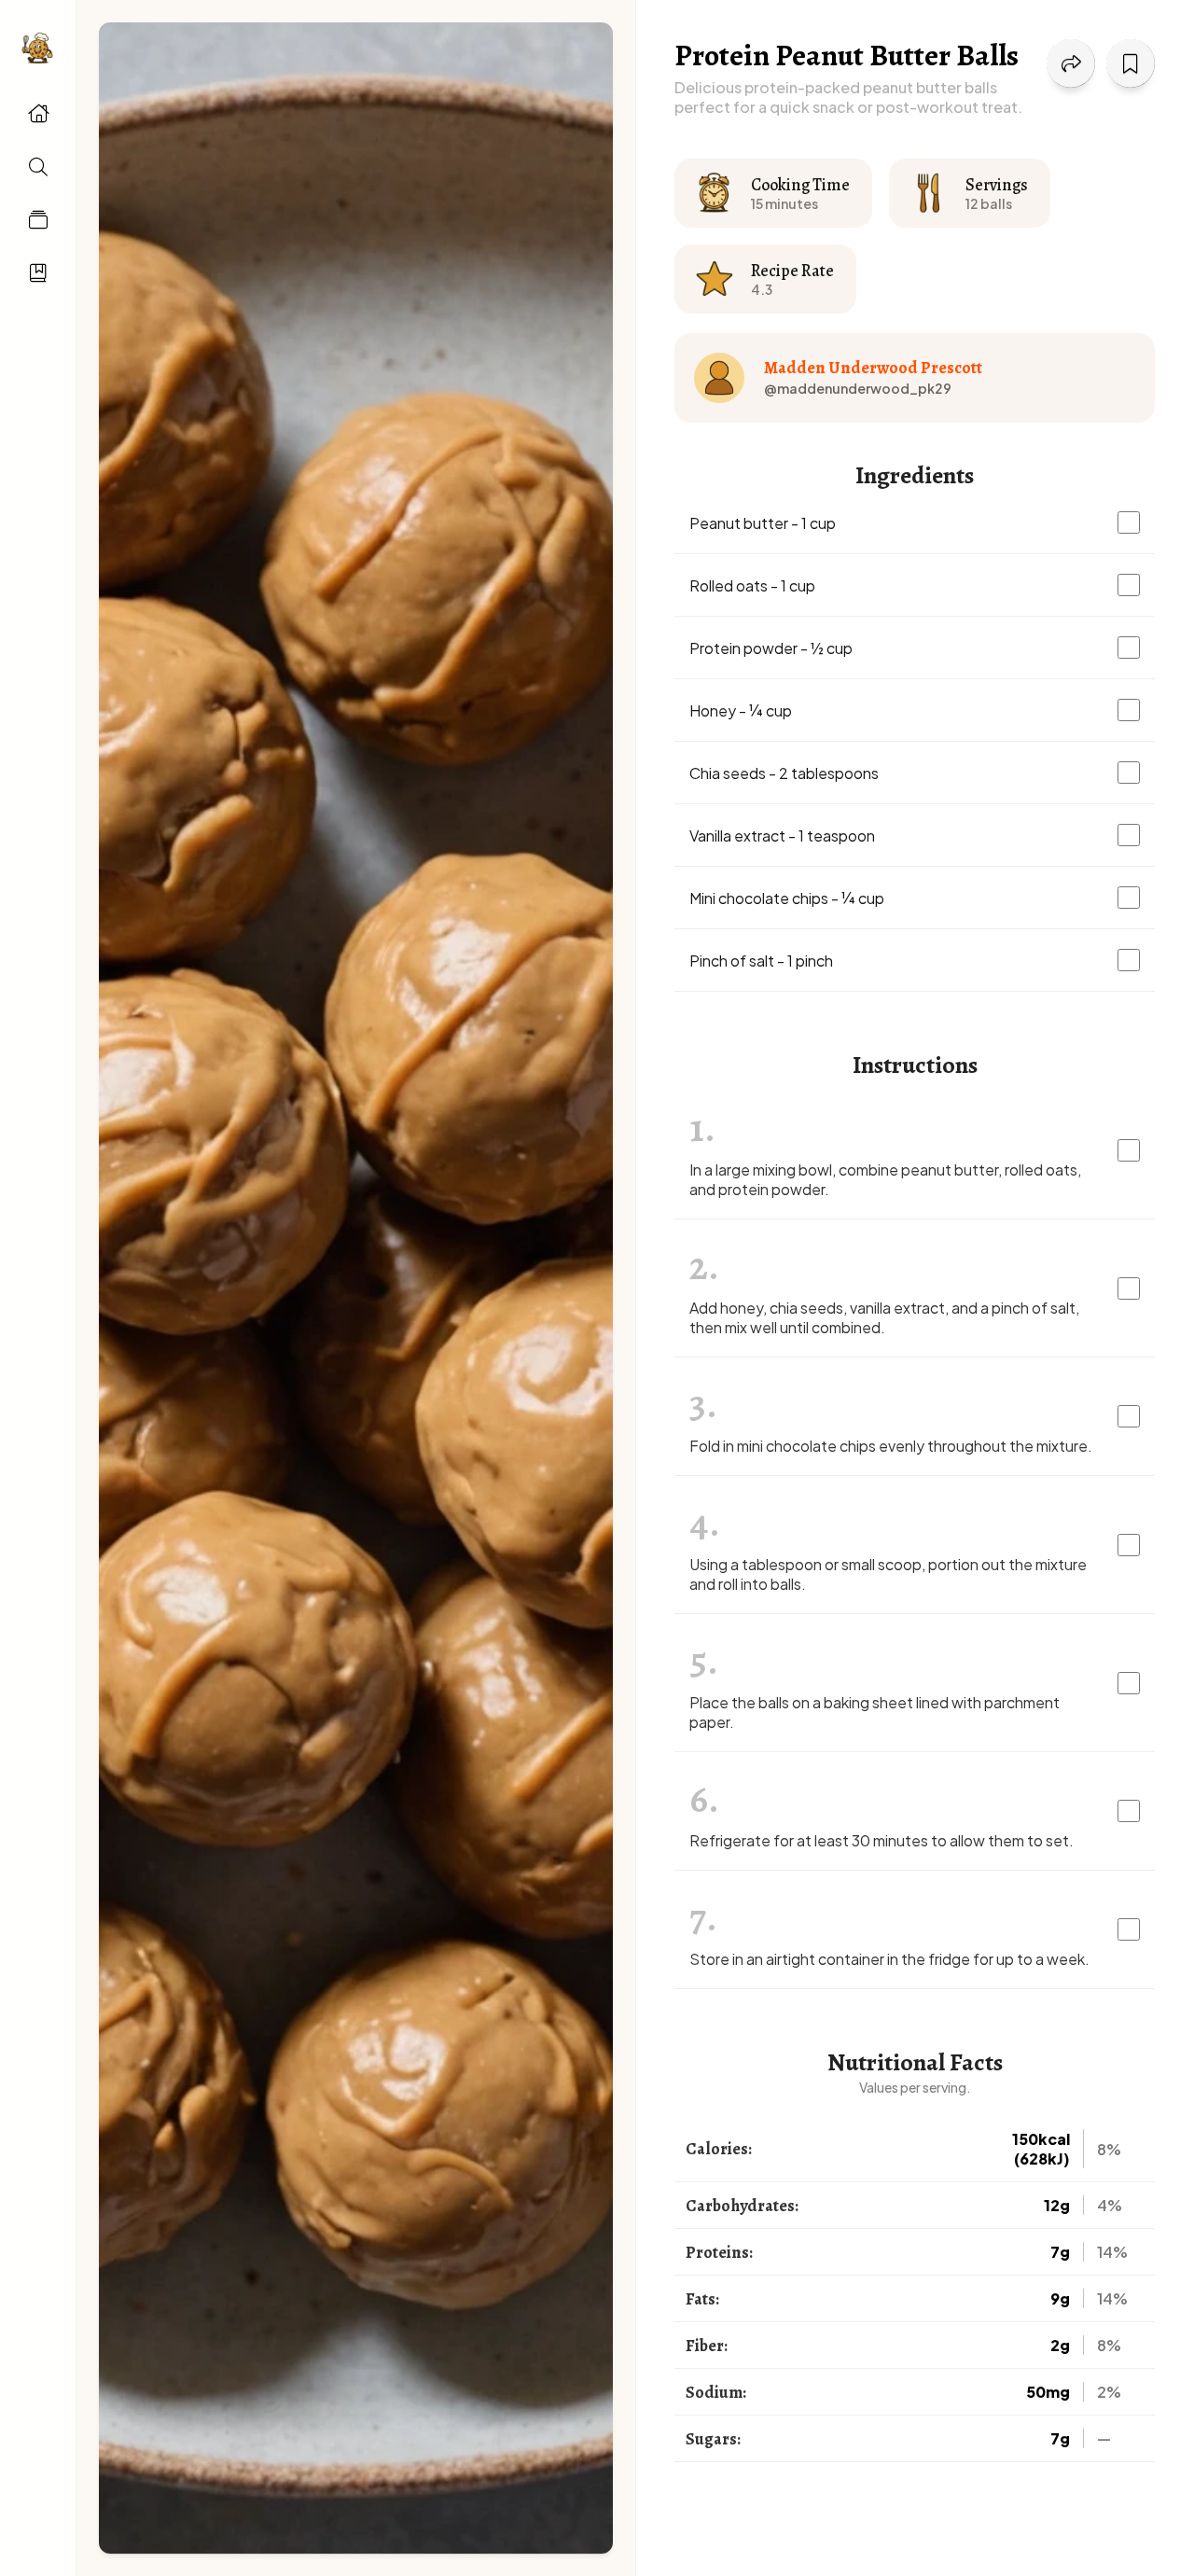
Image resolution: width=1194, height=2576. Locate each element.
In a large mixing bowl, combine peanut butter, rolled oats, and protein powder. (885, 1179)
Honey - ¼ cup (741, 710)
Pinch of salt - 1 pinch (761, 961)
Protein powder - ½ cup (771, 648)
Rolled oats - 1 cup (752, 585)
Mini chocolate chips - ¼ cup (787, 898)
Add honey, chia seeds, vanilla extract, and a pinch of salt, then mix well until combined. (884, 1317)
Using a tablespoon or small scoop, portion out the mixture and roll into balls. (888, 1574)
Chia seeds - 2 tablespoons (784, 773)
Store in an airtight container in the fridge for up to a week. (889, 1959)
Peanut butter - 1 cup (763, 523)
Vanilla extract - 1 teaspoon (782, 835)
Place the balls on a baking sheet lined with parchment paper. (875, 1712)
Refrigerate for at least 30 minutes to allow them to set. (882, 1840)
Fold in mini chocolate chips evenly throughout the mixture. (891, 1446)
